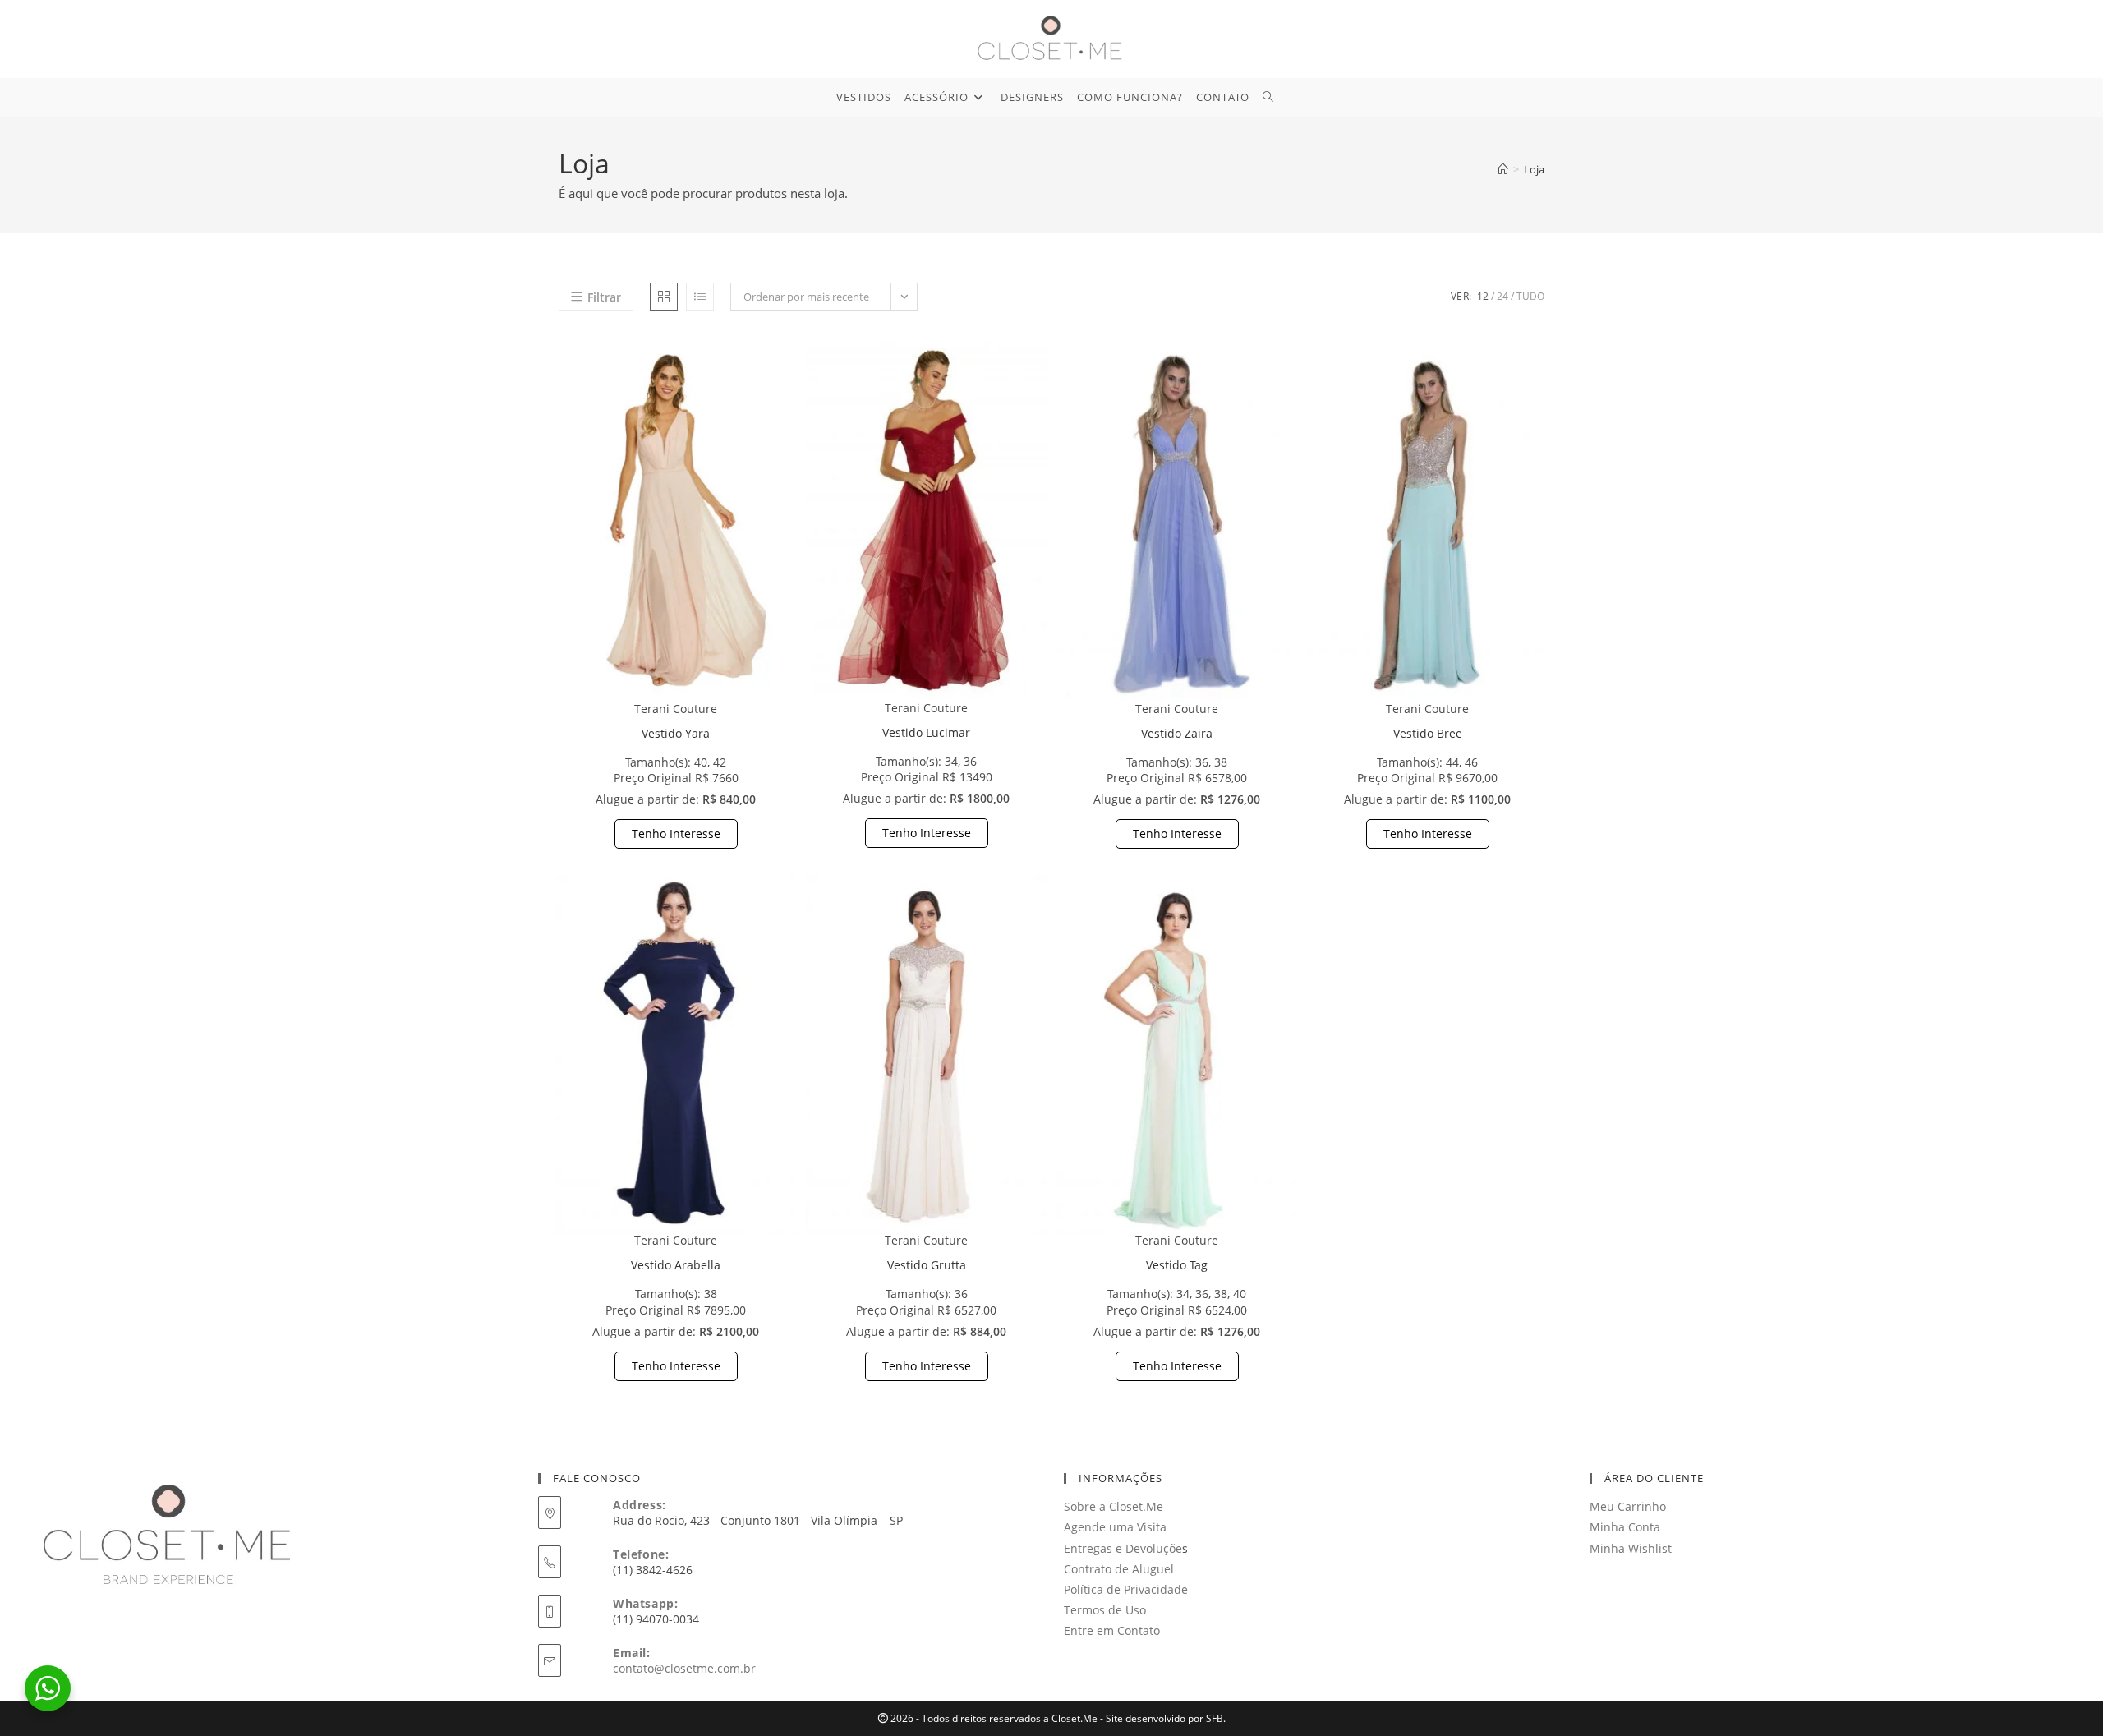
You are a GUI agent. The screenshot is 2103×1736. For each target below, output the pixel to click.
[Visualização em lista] (700, 297)
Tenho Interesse (676, 833)
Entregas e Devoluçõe (1123, 1548)
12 (1483, 296)
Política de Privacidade (1126, 1589)
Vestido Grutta (927, 1265)
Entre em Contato (1112, 1630)
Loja (1534, 169)
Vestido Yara (676, 733)
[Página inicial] (1503, 169)
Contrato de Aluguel (1119, 1569)
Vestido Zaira (1177, 733)
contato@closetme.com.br (684, 1668)
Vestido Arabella (676, 1265)
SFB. (1216, 1718)
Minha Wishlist (1631, 1548)
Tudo (1530, 296)
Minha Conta (1625, 1527)
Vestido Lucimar (926, 732)
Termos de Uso (1105, 1610)
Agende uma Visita (1115, 1527)
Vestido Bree (1428, 733)
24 (1502, 296)
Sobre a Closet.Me (1114, 1506)
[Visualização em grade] (664, 297)
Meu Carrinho (1628, 1506)
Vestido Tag (1177, 1265)
